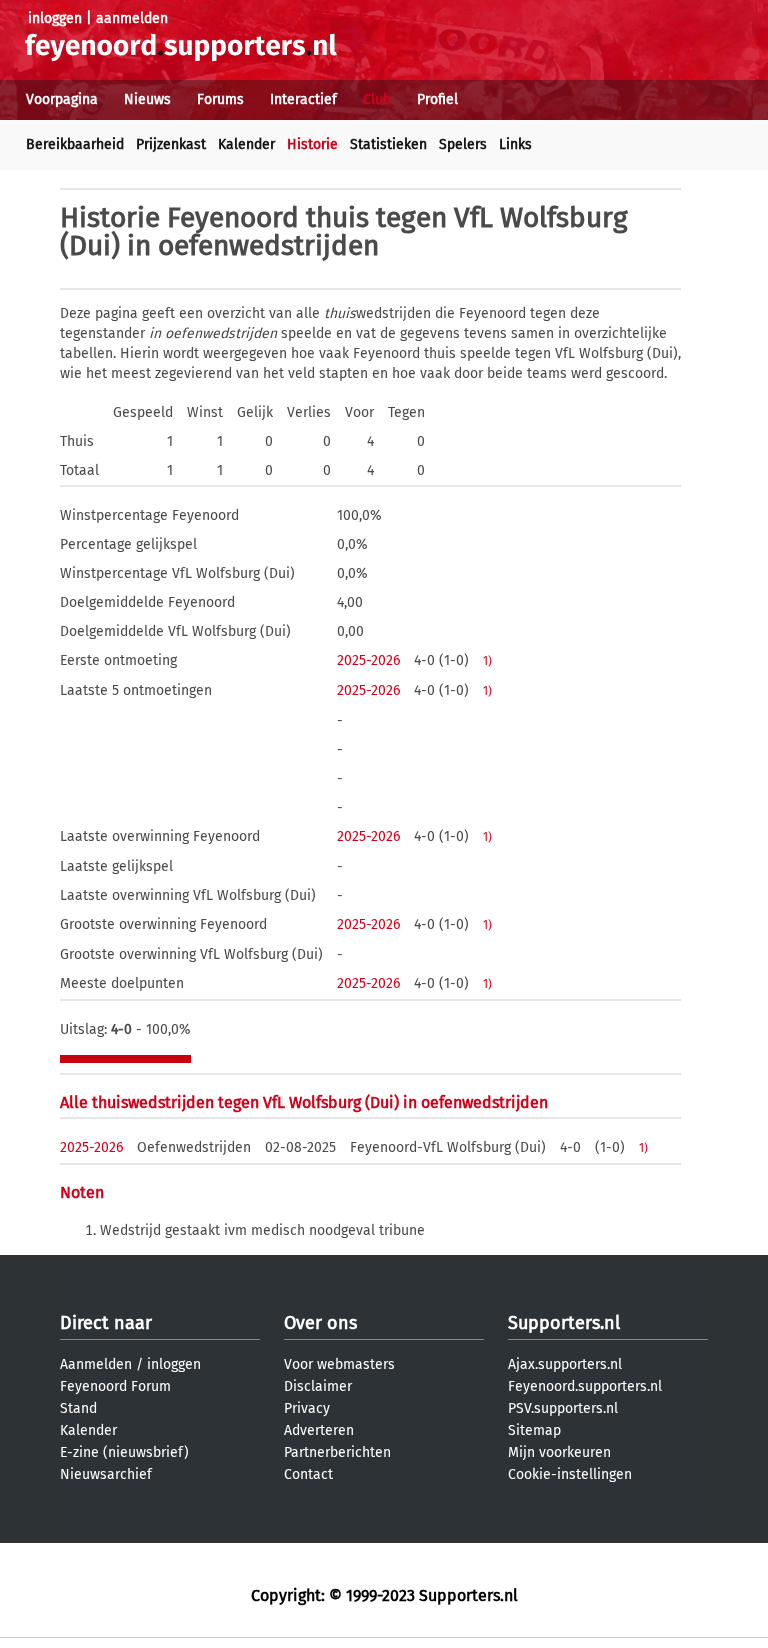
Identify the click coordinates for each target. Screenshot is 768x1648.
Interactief (303, 99)
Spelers (463, 144)
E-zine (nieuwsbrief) (124, 1452)
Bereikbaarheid (75, 144)
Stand (78, 1408)
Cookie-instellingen (570, 1474)
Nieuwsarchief (106, 1474)
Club (377, 99)
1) (487, 661)
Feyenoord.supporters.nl (585, 1386)
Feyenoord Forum (115, 1386)
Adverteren (319, 1430)
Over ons (320, 1323)
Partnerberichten (337, 1452)
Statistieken (388, 144)
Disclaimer (318, 1386)
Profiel (437, 99)
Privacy (307, 1408)
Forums (220, 99)
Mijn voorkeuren (559, 1452)
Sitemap (534, 1430)
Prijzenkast (171, 144)
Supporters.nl (564, 1323)
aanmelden (132, 18)
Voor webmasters (339, 1364)
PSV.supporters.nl (563, 1408)
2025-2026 (368, 660)
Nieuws (147, 99)
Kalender (246, 144)
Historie (312, 144)
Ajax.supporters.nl (565, 1364)
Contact (308, 1474)
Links (515, 144)
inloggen (55, 18)
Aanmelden (96, 1364)
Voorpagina (62, 99)
